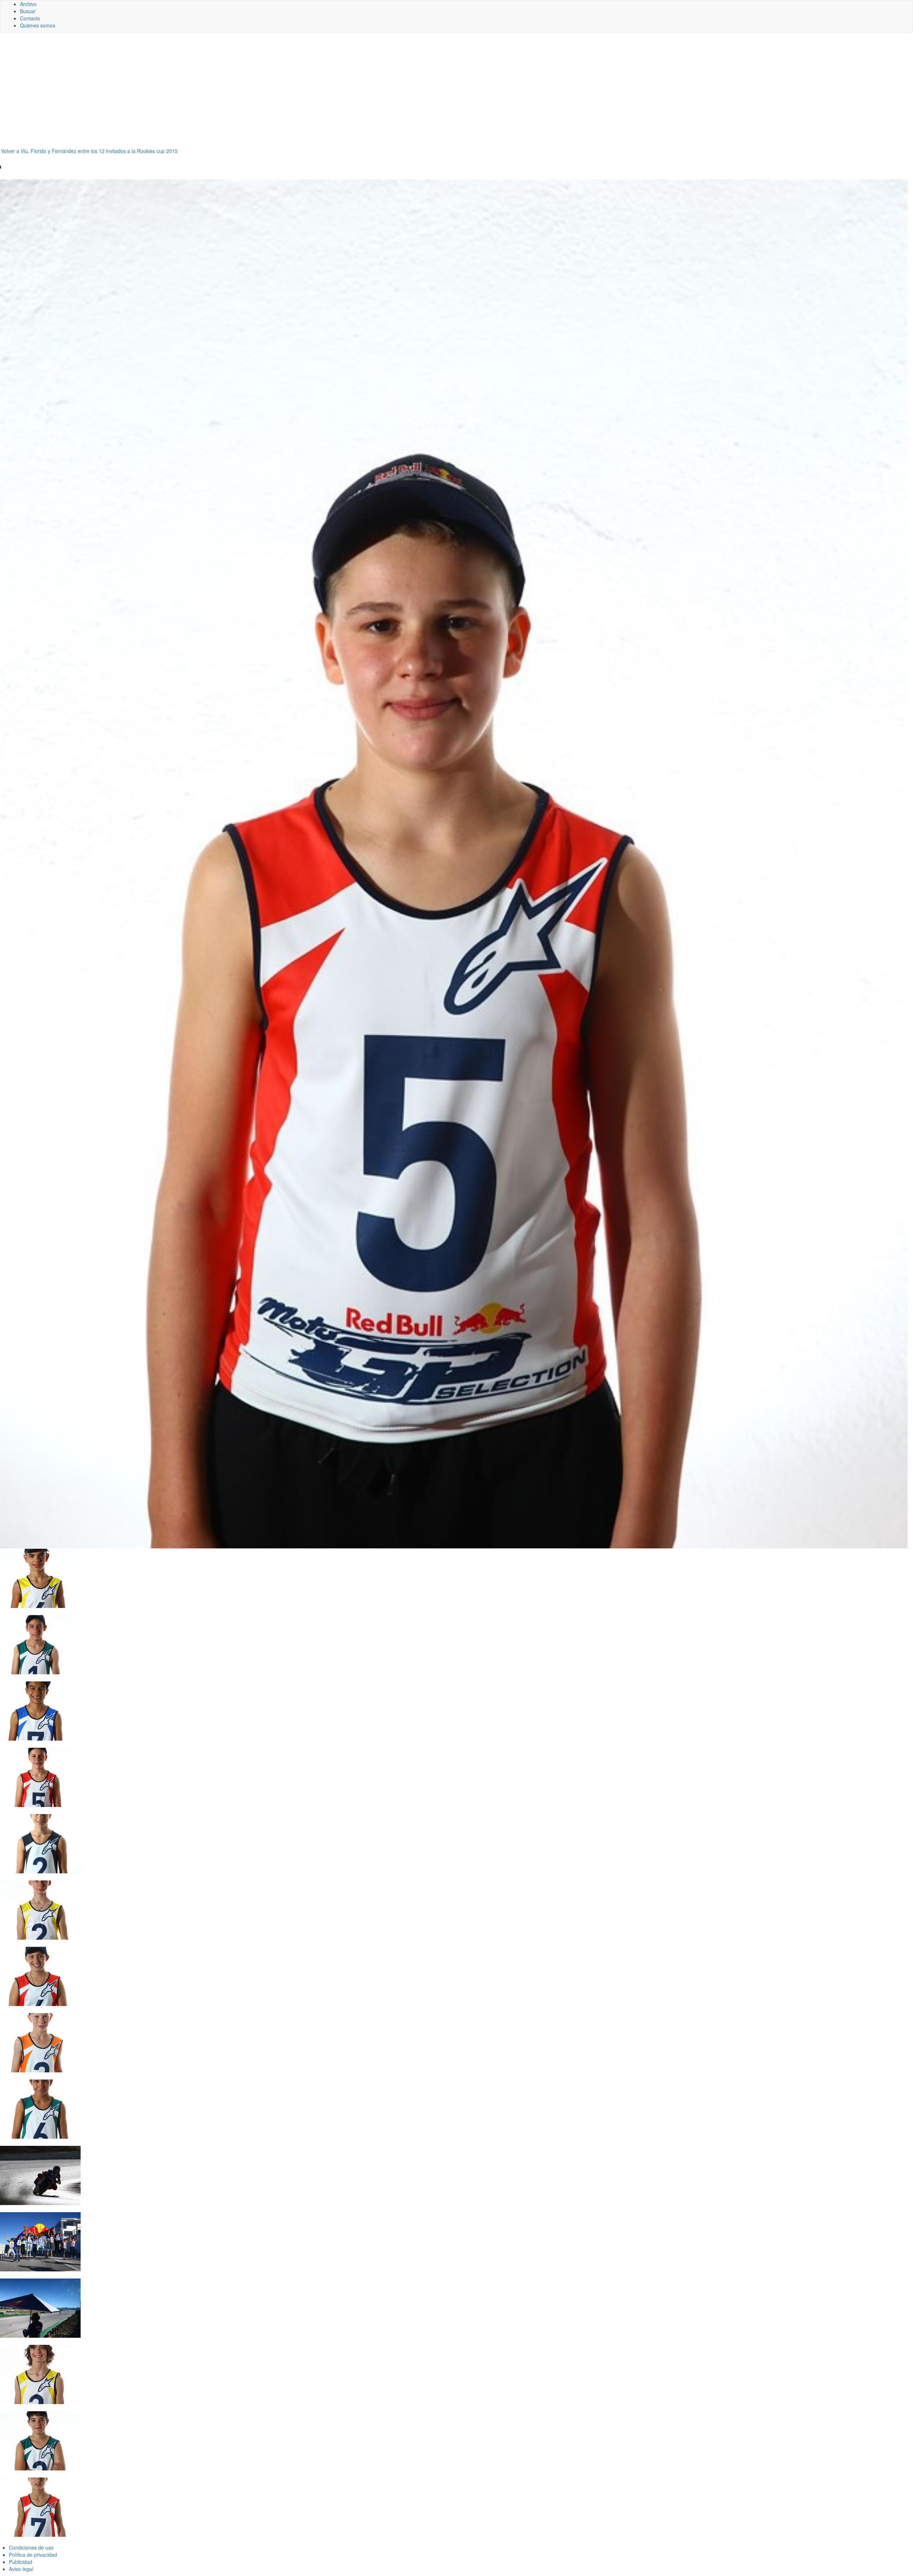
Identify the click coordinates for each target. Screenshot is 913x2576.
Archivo (28, 4)
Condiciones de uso (31, 2547)
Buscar (28, 11)
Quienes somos (38, 25)
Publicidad (21, 2562)
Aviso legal (21, 2569)
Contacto (30, 18)
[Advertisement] (456, 93)
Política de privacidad (33, 2555)
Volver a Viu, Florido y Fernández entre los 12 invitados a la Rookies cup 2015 (89, 151)
